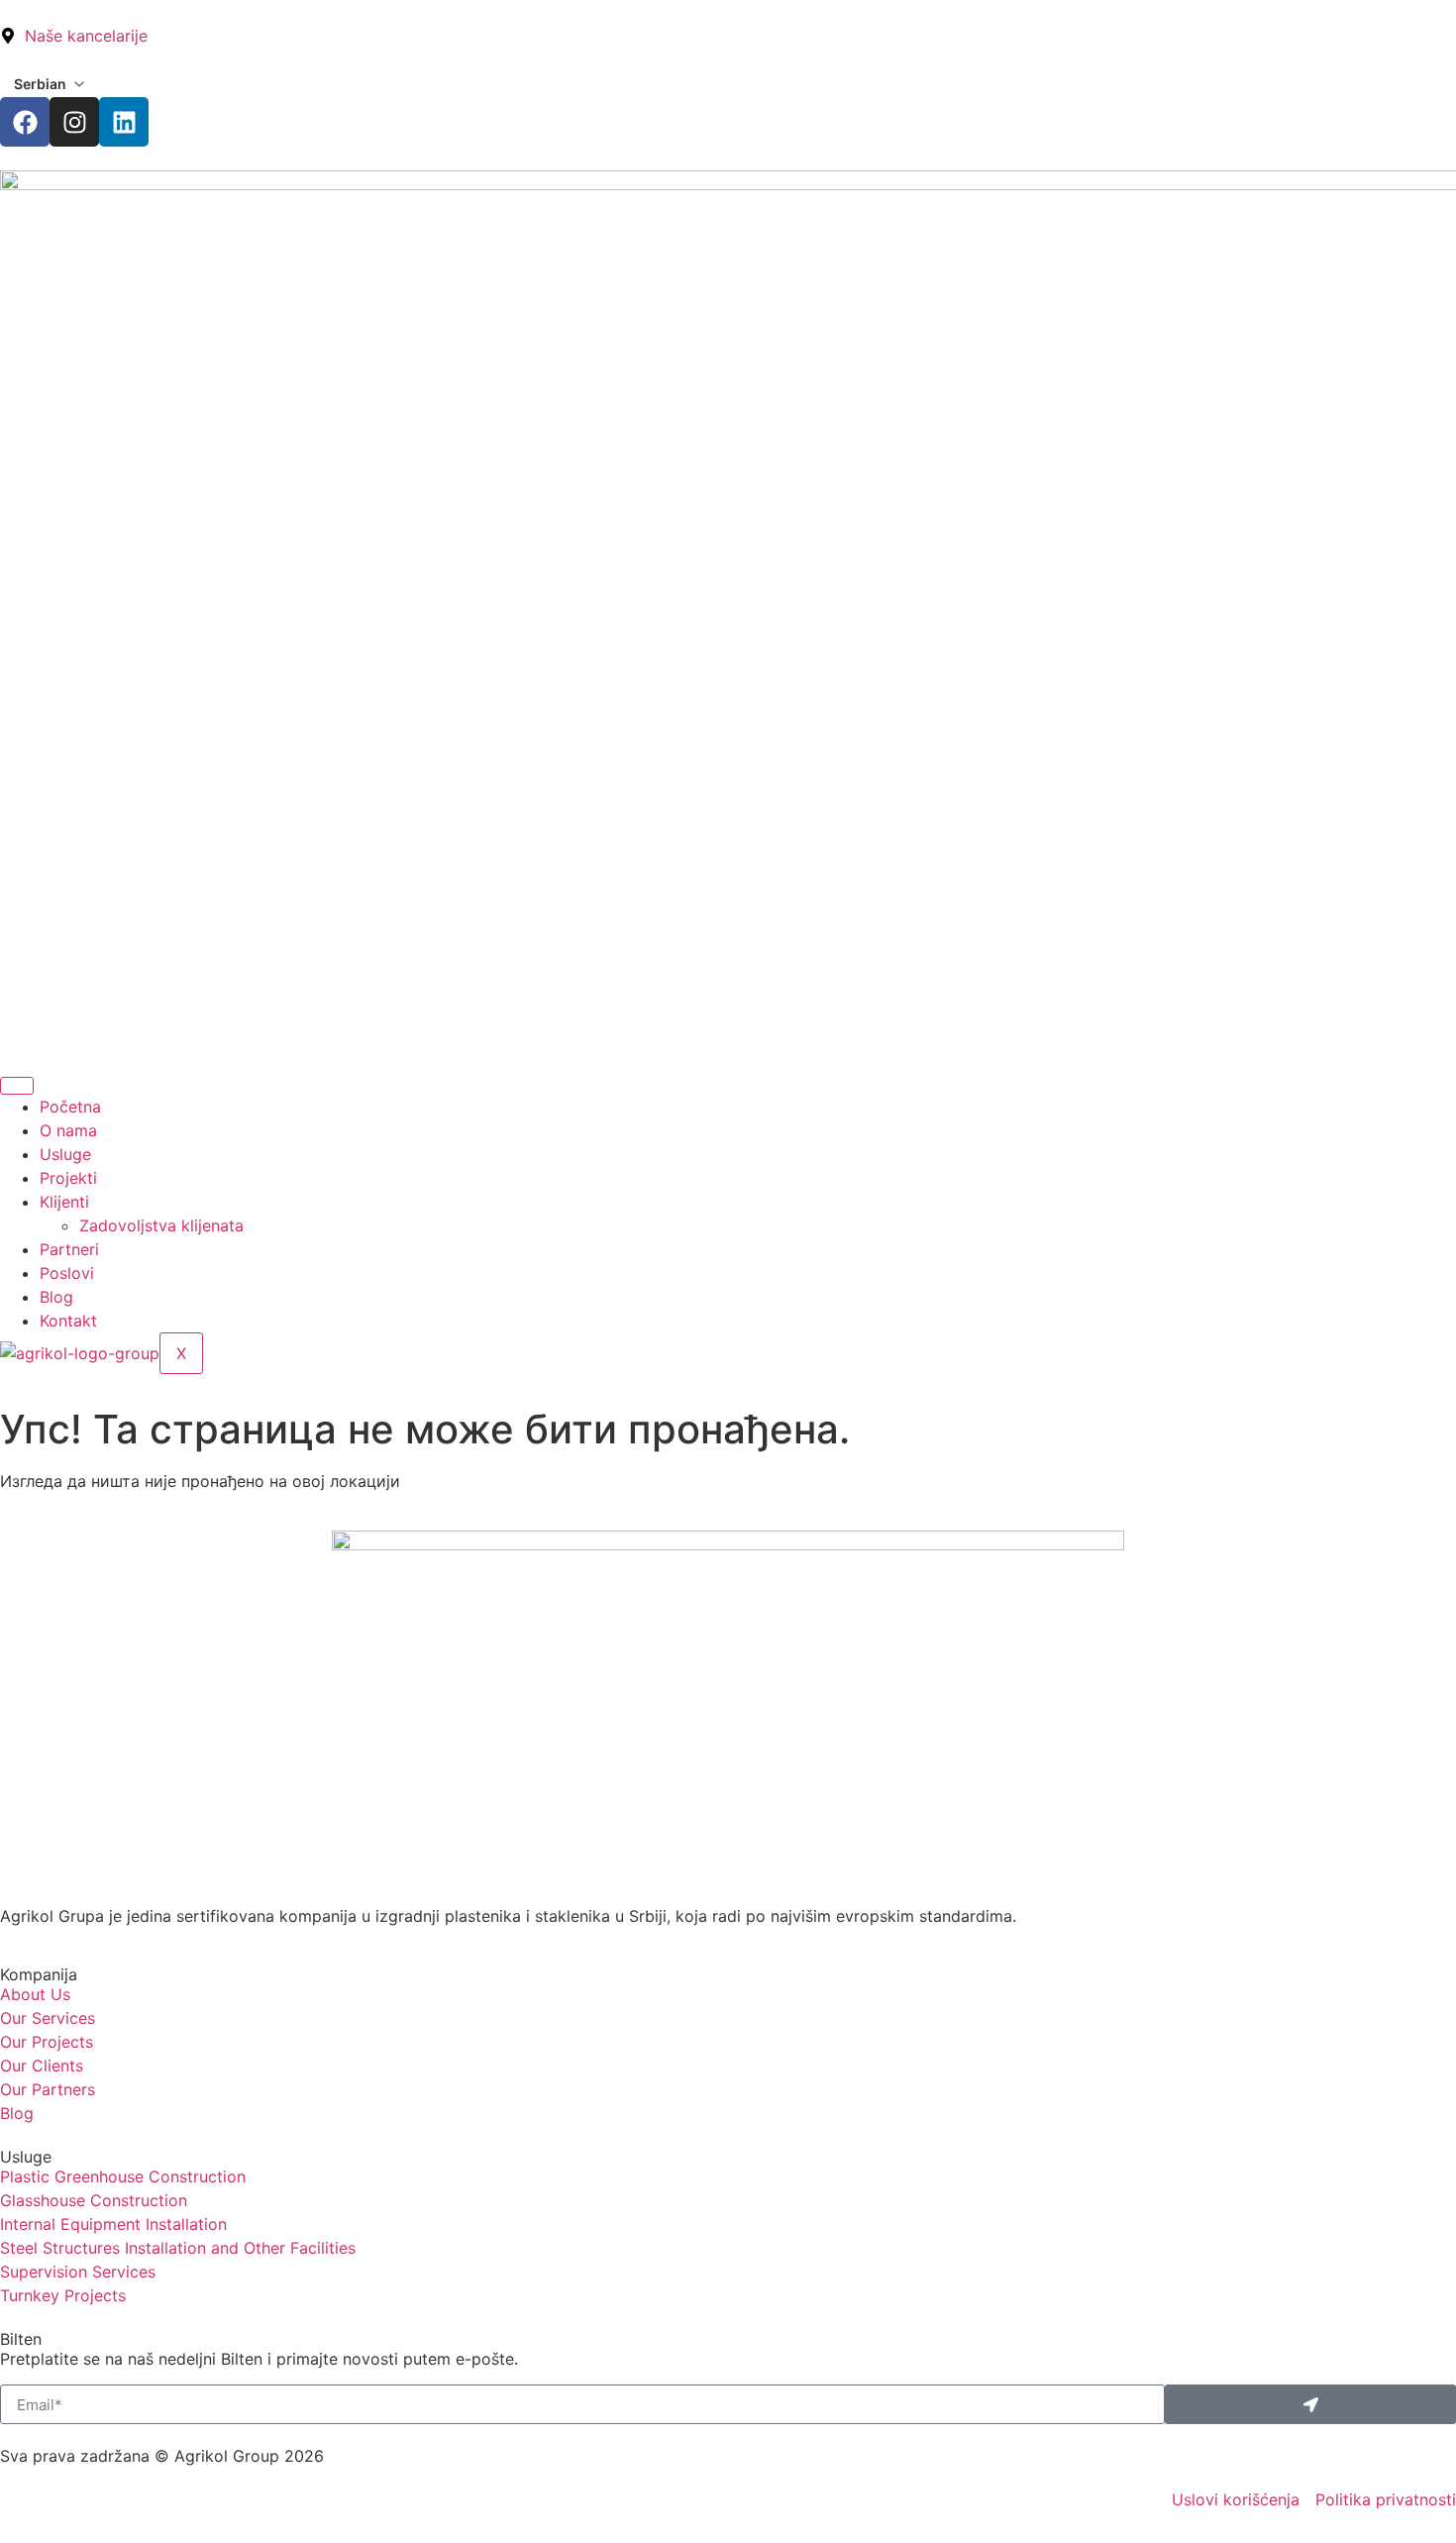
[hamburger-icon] (17, 1086)
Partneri (69, 1249)
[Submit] (1310, 2404)
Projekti (68, 1178)
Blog (56, 1297)
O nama (68, 1130)
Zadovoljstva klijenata (161, 1225)
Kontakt (68, 1321)
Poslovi (67, 1273)
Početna (70, 1107)
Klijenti (64, 1202)
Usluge (65, 1154)
